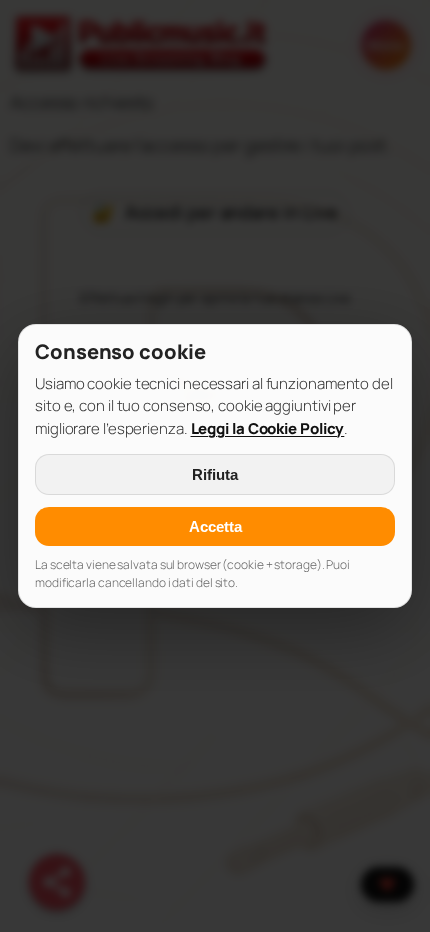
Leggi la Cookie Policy (268, 428)
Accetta (215, 526)
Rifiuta (215, 474)
